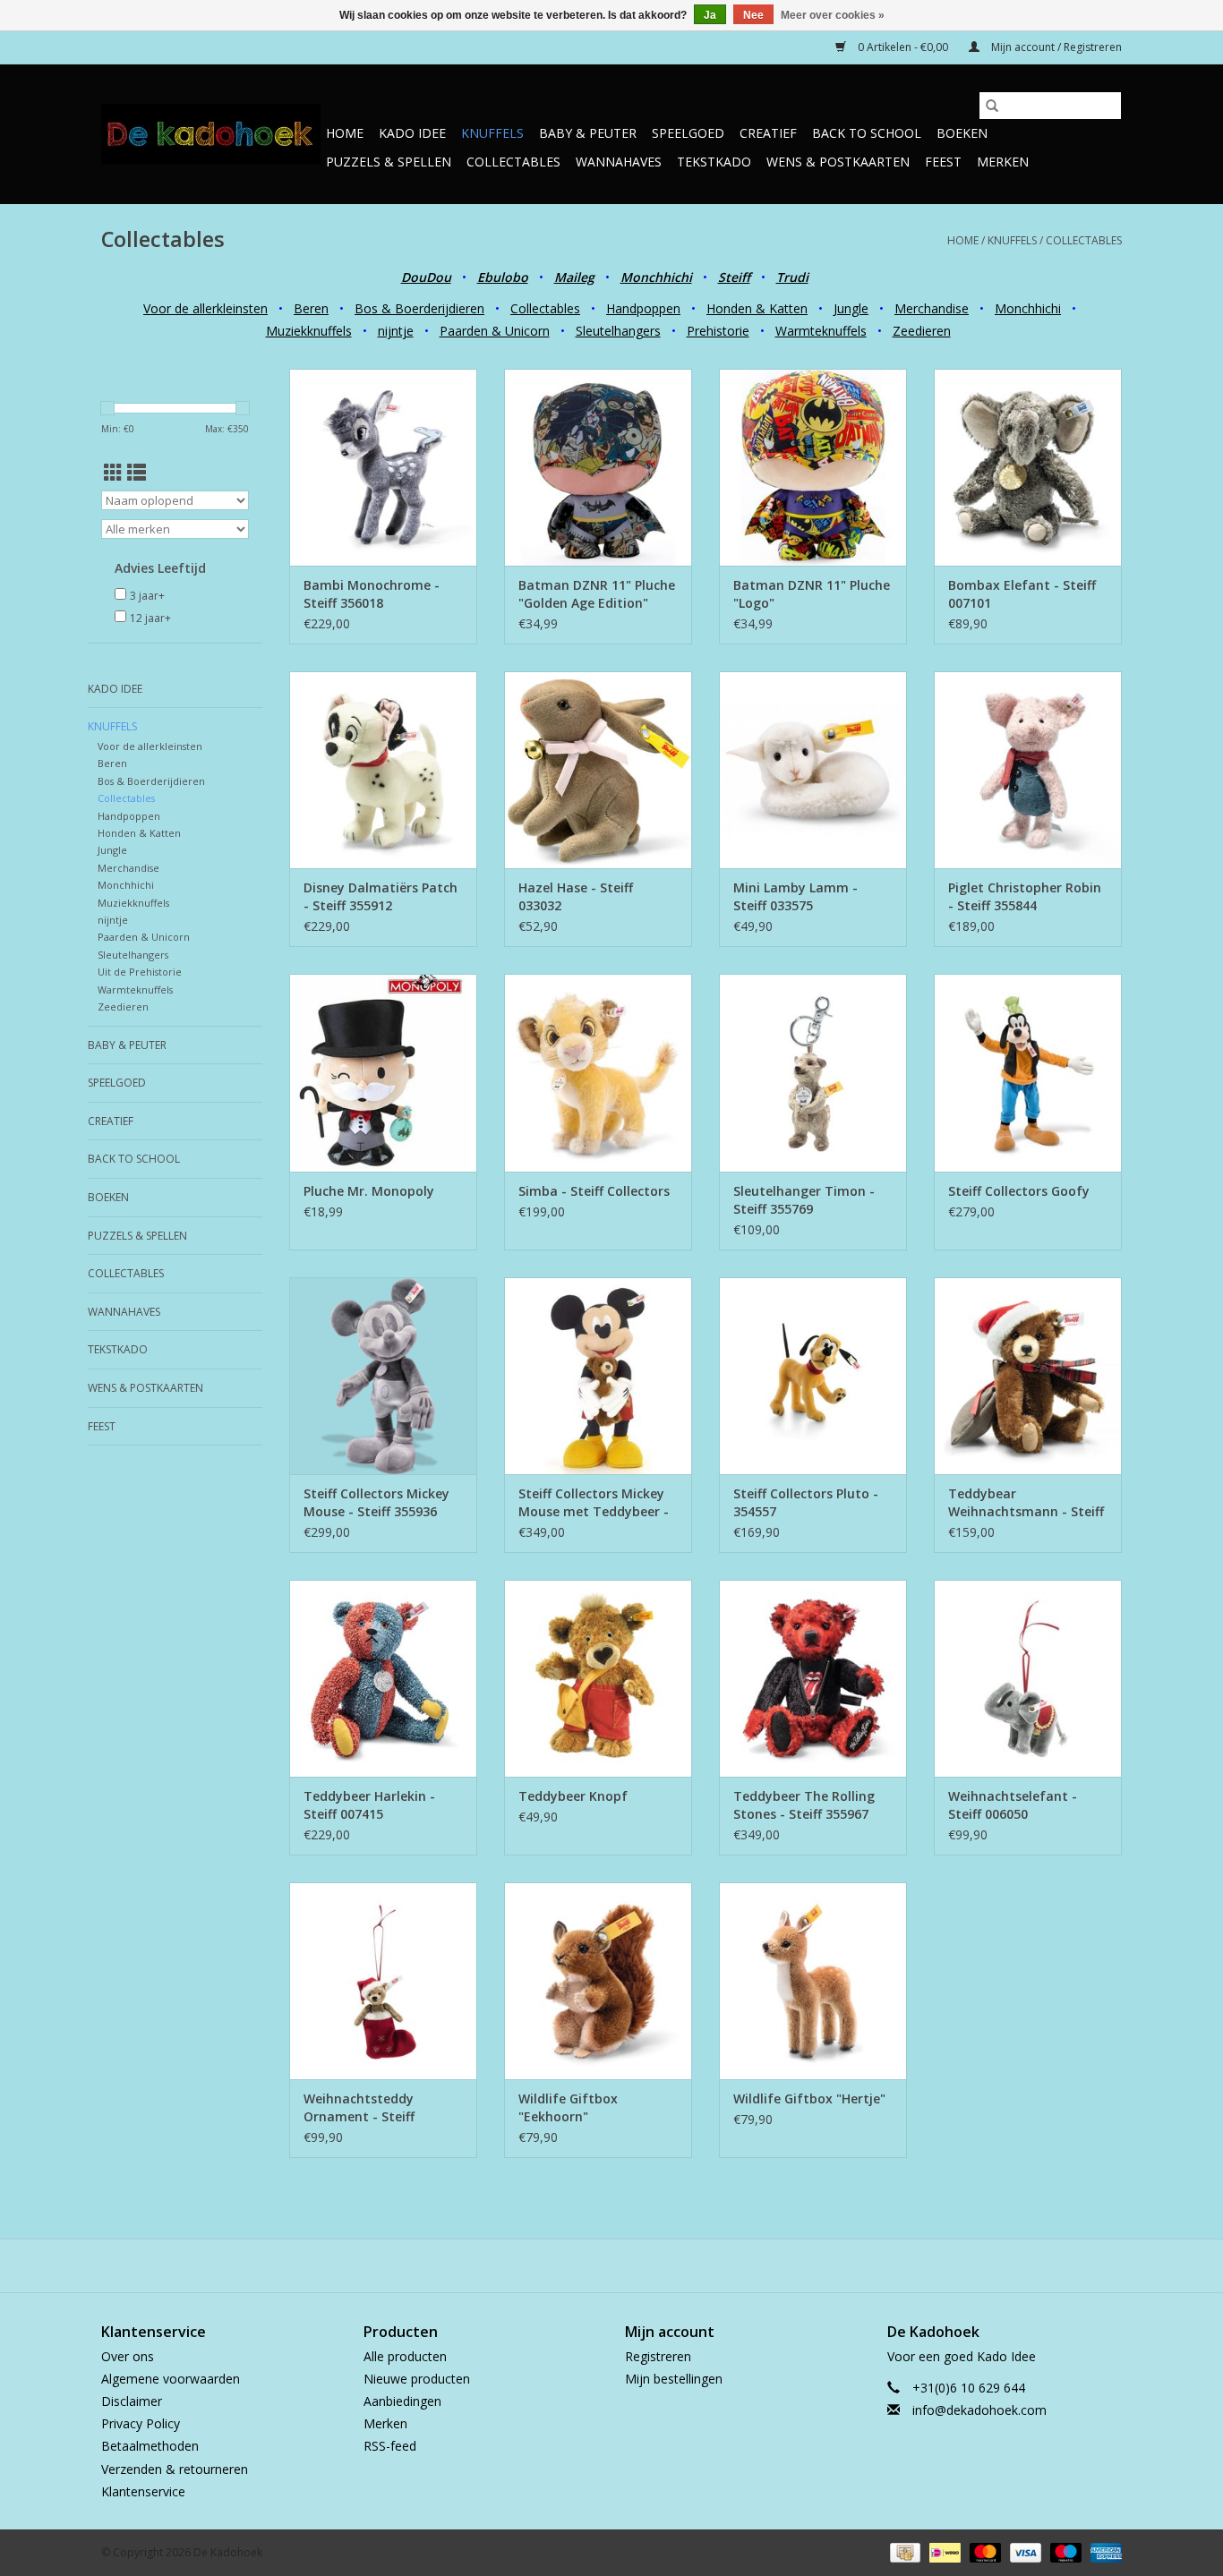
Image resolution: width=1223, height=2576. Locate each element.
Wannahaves (619, 162)
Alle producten (405, 2356)
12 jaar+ (150, 618)
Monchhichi (1028, 308)
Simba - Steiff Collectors (594, 1191)
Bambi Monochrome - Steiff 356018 (372, 594)
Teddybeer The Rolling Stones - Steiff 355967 (804, 1805)
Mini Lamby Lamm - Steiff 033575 (795, 896)
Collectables (513, 162)
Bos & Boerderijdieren (419, 308)
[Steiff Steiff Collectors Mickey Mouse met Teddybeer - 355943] (598, 1376)
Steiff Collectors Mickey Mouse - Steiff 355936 (376, 1502)
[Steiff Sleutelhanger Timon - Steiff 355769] (813, 1072)
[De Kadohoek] (211, 134)
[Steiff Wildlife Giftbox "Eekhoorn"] (598, 1981)
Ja (710, 15)
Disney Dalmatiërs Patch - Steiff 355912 (381, 896)
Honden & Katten (757, 308)
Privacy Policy (141, 2423)
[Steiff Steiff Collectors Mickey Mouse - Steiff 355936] (383, 1376)
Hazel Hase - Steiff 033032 (576, 896)
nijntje (396, 331)
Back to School (867, 133)
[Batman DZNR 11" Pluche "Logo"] (813, 467)
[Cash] (903, 2551)
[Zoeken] (992, 106)
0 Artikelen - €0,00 (903, 47)
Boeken (962, 133)
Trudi (792, 277)
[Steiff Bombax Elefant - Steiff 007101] (1028, 467)
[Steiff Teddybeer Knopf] (598, 1678)
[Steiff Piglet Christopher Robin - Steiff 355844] (1028, 770)
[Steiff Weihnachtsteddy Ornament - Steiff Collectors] (383, 1981)
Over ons (128, 2356)
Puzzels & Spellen (389, 162)
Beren (311, 308)
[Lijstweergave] (137, 473)
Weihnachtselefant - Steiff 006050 (1013, 1805)
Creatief (768, 133)
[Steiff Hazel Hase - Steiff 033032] (598, 770)
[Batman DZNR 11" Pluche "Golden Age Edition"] (598, 467)
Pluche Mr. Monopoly (369, 1191)
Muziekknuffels (309, 331)
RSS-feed (390, 2446)
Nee (753, 15)
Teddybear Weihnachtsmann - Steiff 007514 (1026, 1503)
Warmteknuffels (821, 331)
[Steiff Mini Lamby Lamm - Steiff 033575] (813, 770)
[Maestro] (1064, 2551)
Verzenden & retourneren (175, 2469)
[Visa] (1024, 2551)
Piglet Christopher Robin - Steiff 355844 (1025, 896)
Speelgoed (688, 133)
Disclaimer (132, 2401)
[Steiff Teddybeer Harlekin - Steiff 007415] (383, 1678)
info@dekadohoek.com (979, 2410)
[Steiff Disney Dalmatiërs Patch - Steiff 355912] (383, 770)
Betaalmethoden (150, 2446)
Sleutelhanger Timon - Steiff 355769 (804, 1200)
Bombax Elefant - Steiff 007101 (1022, 594)
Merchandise (932, 308)
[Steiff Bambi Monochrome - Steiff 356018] (383, 467)
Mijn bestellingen (674, 2379)
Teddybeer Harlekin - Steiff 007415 (369, 1805)
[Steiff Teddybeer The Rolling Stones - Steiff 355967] (813, 1678)
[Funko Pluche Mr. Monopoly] (383, 1072)
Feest (943, 162)
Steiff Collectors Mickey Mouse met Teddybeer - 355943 (594, 1503)
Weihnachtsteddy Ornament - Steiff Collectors (359, 2108)
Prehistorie (718, 331)
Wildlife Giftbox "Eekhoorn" (568, 2107)
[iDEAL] (943, 2551)
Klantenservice (143, 2491)
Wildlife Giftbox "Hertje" (809, 2098)
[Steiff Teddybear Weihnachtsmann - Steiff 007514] (1028, 1376)
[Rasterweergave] (113, 473)
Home (345, 133)
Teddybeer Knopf (573, 1796)
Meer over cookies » (833, 15)
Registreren (658, 2356)
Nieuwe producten (417, 2379)
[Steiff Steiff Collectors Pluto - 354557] (813, 1376)
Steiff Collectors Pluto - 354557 (806, 1502)
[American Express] (1103, 2551)
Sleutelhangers (618, 331)
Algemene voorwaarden (171, 2379)
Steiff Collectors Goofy (1019, 1191)
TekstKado (714, 162)
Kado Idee (412, 133)
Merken (1003, 162)
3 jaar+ (147, 596)
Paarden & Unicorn (495, 331)
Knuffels (492, 133)
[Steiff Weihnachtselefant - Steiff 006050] (1028, 1678)
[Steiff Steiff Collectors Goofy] (1028, 1072)
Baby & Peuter (588, 133)
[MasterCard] (984, 2551)
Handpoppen (643, 308)
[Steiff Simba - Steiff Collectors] (598, 1072)
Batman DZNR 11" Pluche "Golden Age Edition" (597, 594)
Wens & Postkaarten (838, 162)
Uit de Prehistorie (140, 972)
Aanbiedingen (402, 2401)
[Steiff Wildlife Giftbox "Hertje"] (813, 1981)
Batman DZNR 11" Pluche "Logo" (812, 594)
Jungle (851, 308)
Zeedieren (922, 331)
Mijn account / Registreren (1055, 47)
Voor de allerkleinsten (205, 308)
